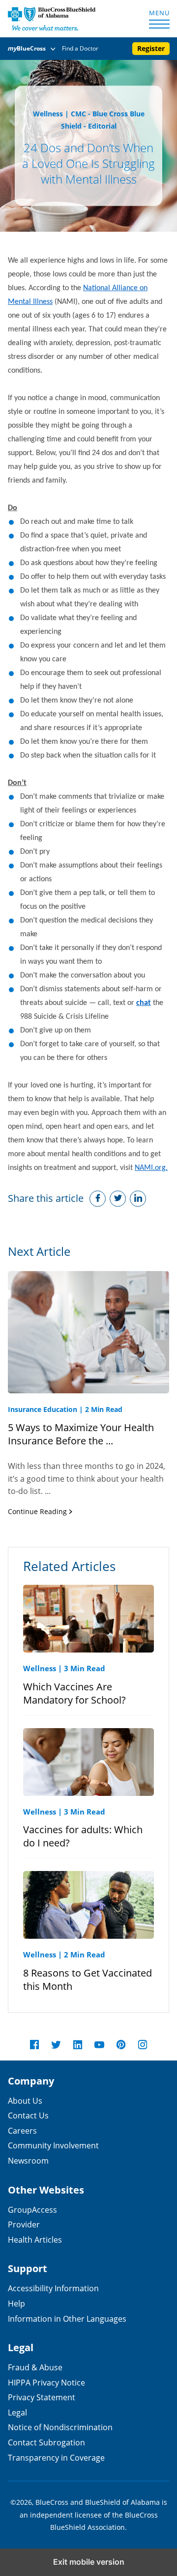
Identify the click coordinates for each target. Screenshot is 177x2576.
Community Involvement (53, 2145)
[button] (33, 49)
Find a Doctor (80, 48)
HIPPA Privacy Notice (46, 2382)
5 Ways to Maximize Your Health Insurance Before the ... (81, 1434)
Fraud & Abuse (35, 2367)
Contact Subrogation (46, 2442)
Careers (22, 2130)
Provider (24, 2224)
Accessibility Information (53, 2288)
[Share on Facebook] (98, 1199)
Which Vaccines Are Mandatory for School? (74, 1693)
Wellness (48, 114)
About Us (25, 2101)
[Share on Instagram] (138, 1199)
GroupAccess (32, 2210)
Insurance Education (43, 1409)
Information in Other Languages (67, 2318)
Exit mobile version (89, 2562)
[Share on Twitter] (118, 1199)
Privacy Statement (42, 2397)
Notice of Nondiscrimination (60, 2427)
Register (151, 48)
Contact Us (28, 2115)
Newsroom (28, 2160)
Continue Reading (38, 1511)
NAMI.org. (151, 1168)
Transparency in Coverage (56, 2457)
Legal (17, 2412)
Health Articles (35, 2239)
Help (16, 2303)
